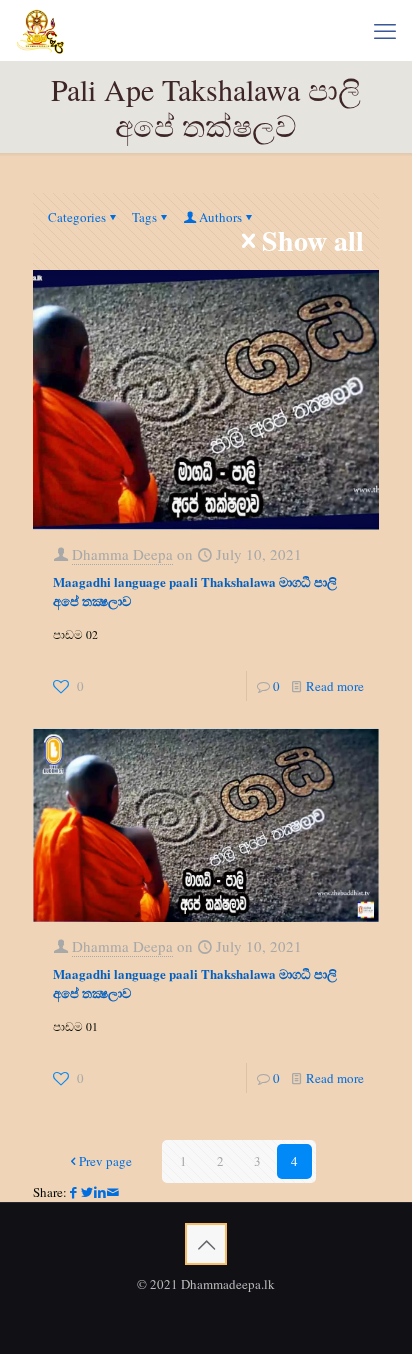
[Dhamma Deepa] (40, 30)
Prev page (105, 1161)
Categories (77, 217)
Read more (335, 686)
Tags (144, 217)
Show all (313, 241)
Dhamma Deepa (122, 554)
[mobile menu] (385, 30)
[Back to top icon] (206, 1244)
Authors (220, 217)
